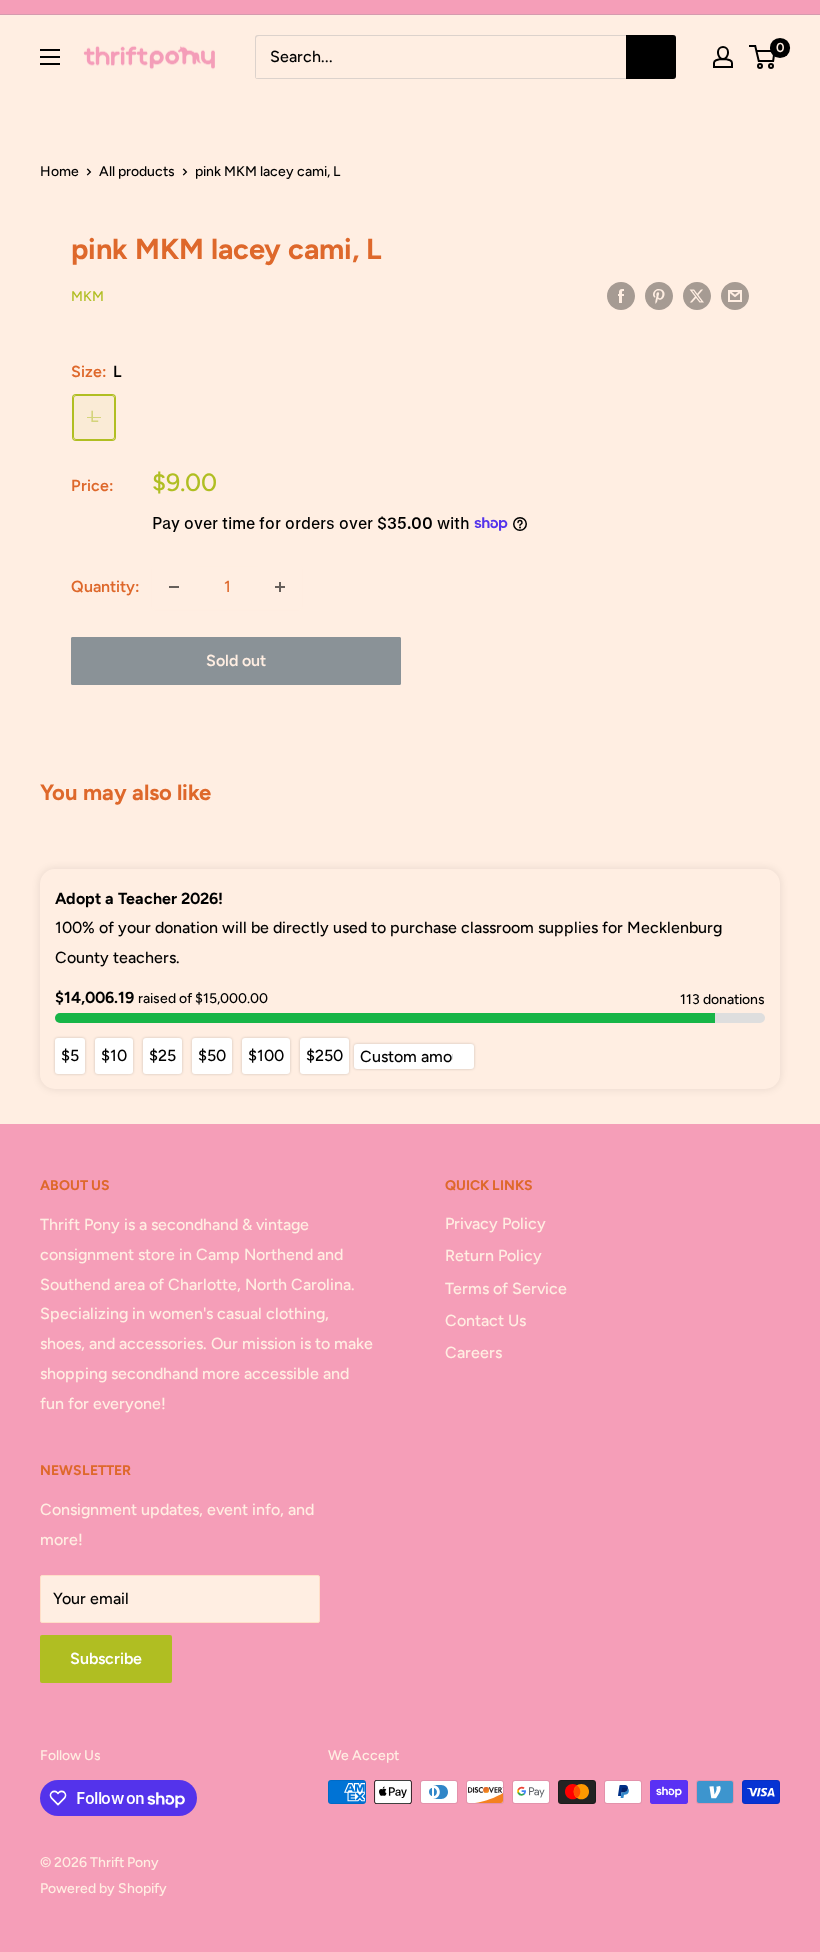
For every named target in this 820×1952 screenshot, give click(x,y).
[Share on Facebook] (621, 295)
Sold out (236, 660)
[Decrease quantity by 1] (174, 587)
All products (137, 171)
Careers (473, 1352)
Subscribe (106, 1658)
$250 (324, 1055)
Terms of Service (506, 1288)
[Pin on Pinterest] (659, 295)
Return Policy (493, 1255)
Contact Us (485, 1320)
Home (59, 171)
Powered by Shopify (103, 1888)
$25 (162, 1055)
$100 (266, 1055)
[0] (763, 57)
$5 (70, 1055)
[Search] (651, 57)
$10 (114, 1055)
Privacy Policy (495, 1223)
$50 (212, 1055)
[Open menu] (50, 57)
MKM (87, 296)
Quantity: (105, 586)
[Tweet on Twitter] (697, 295)
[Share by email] (735, 295)
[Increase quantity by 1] (280, 587)
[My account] (723, 57)
